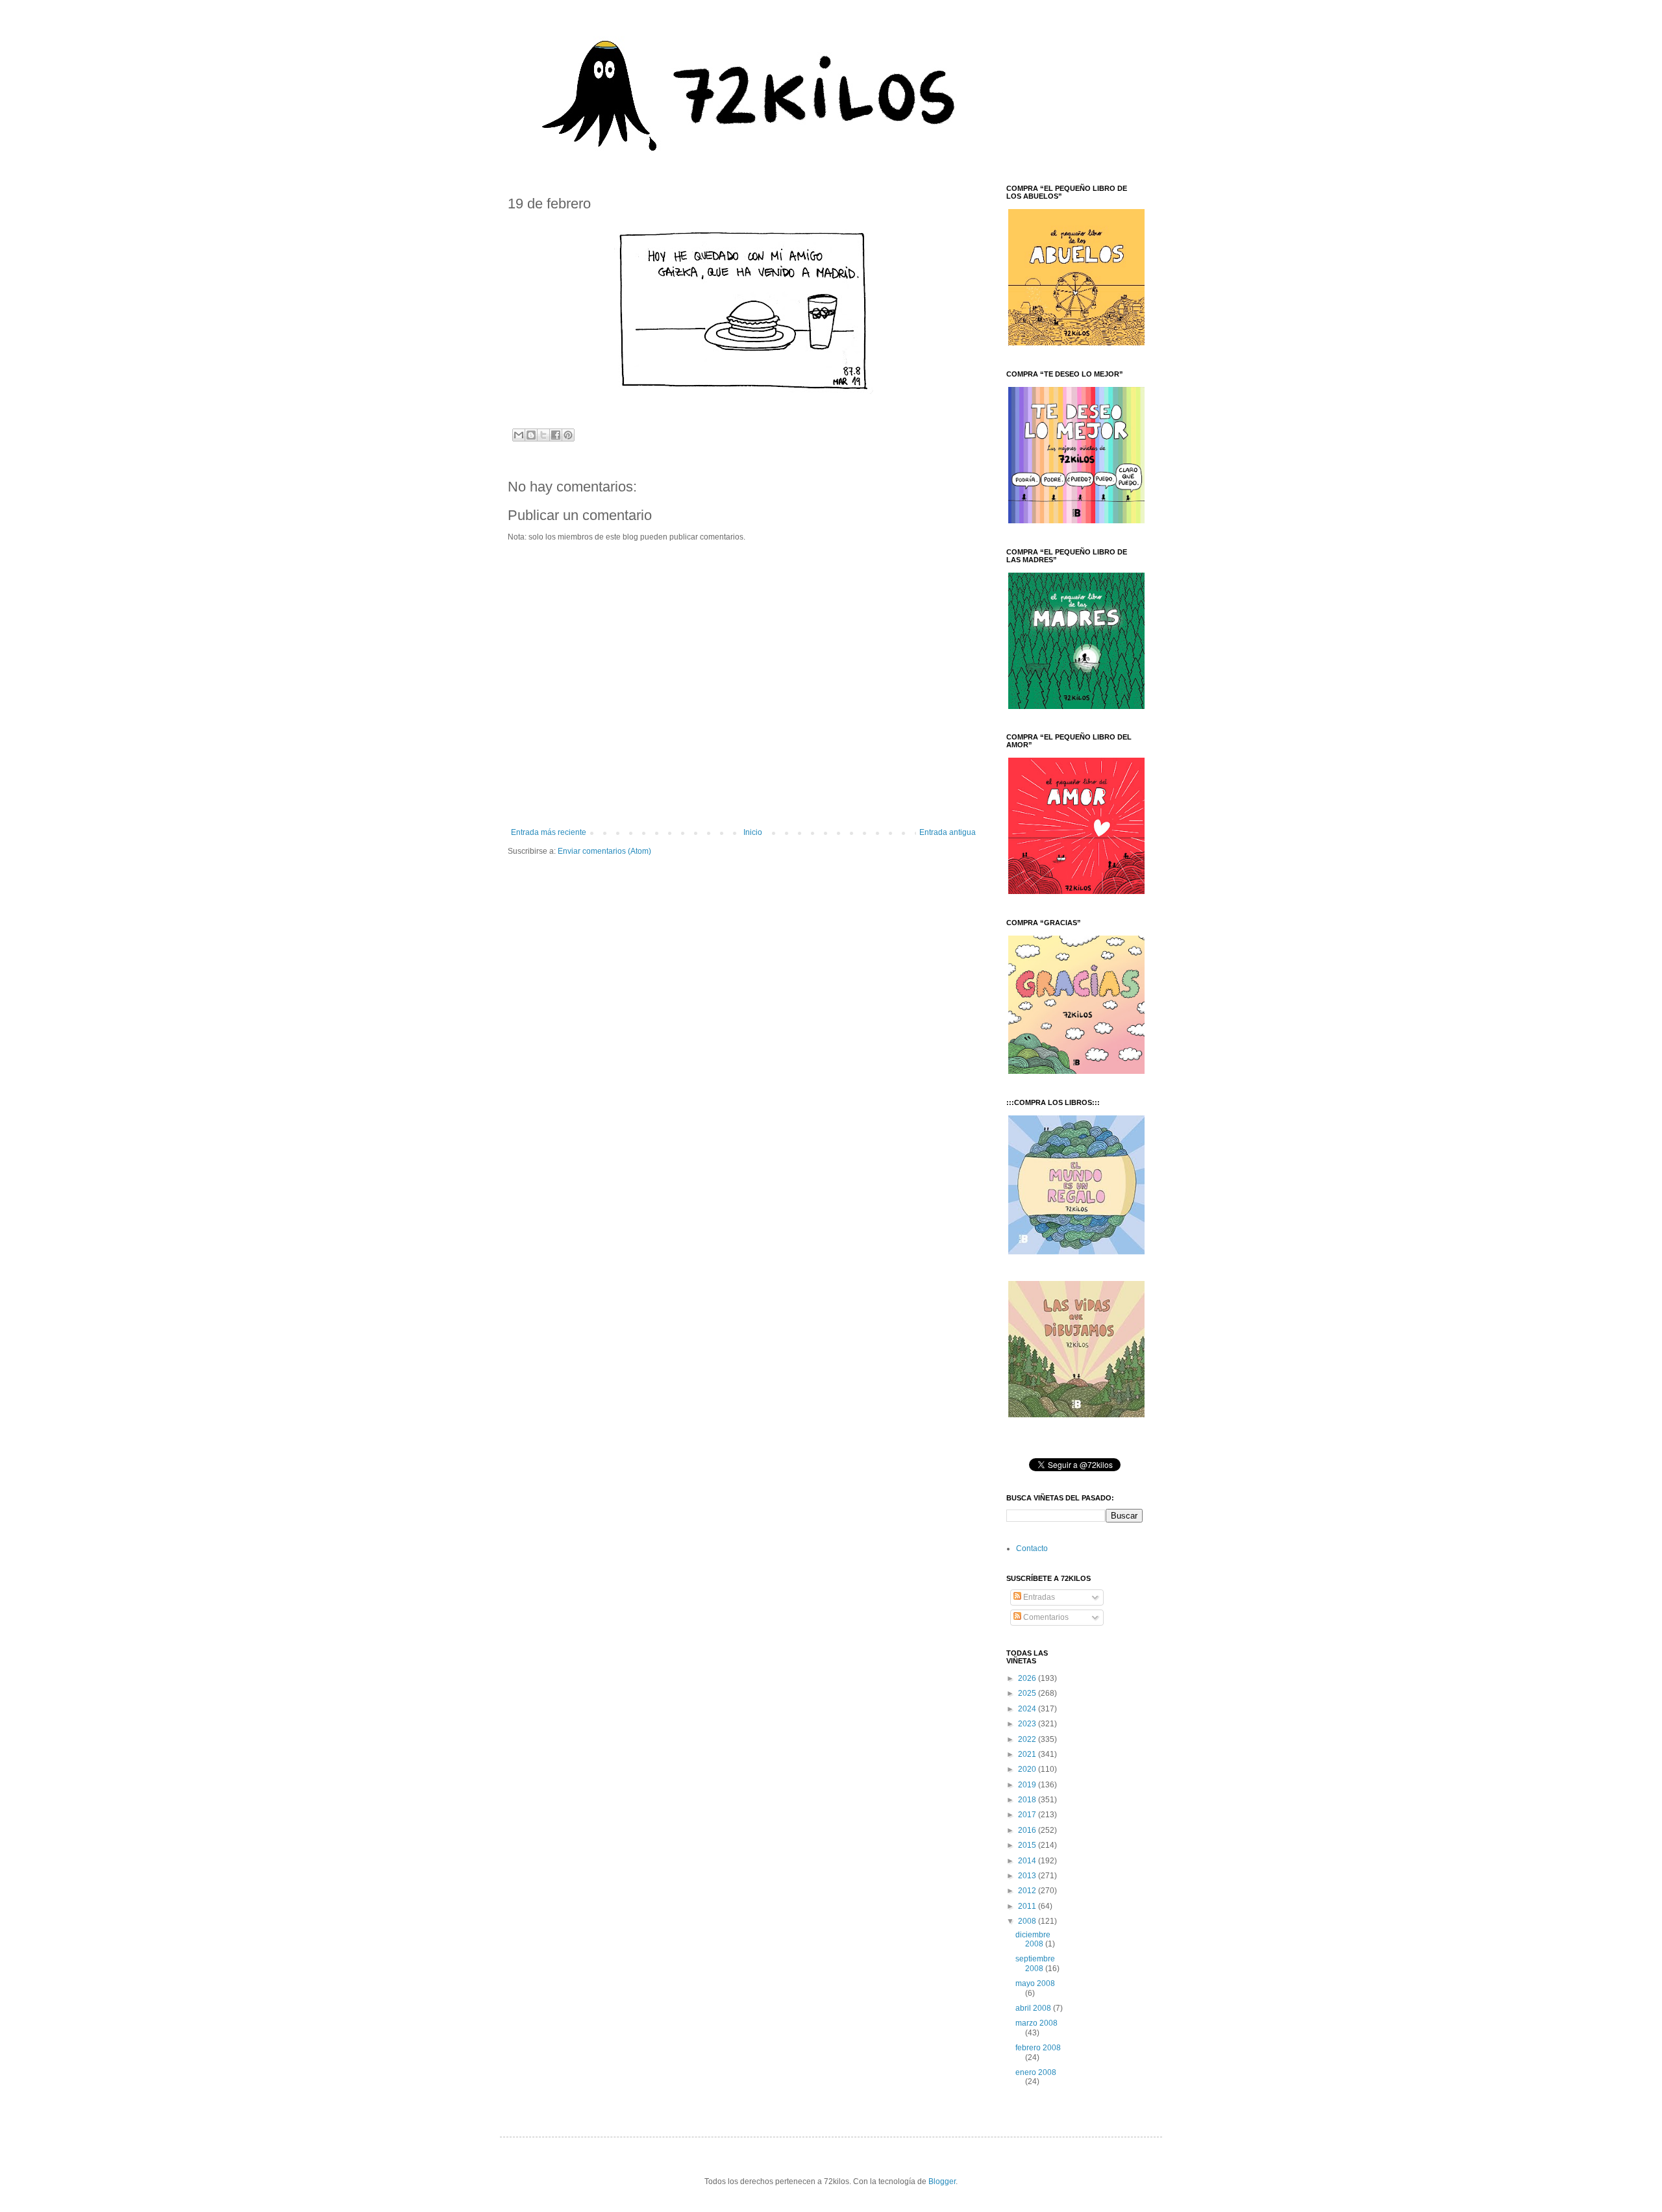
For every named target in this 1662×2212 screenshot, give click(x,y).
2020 (1028, 1769)
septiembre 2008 (1035, 1963)
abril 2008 (1034, 2008)
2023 (1028, 1724)
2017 (1028, 1815)
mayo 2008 (1035, 1983)
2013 (1028, 1876)
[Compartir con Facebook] (556, 435)
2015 (1028, 1845)
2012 (1028, 1891)
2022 (1028, 1739)
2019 (1028, 1785)
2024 (1028, 1709)
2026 (1028, 1678)
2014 (1028, 1861)
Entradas (1038, 1597)
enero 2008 (1036, 2072)
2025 (1028, 1693)
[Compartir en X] (543, 435)
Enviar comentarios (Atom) (604, 851)
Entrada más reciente (549, 832)
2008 (1028, 1921)
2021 (1028, 1754)
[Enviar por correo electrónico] (519, 435)
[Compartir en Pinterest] (568, 435)
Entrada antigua (948, 832)
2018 (1028, 1800)
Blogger (942, 2181)
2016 (1028, 1830)
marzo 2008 (1036, 2023)
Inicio (753, 832)
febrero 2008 (1038, 2048)
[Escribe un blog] (531, 435)
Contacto (1032, 1548)
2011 (1028, 1906)
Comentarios (1045, 1617)
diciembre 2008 (1033, 1939)
